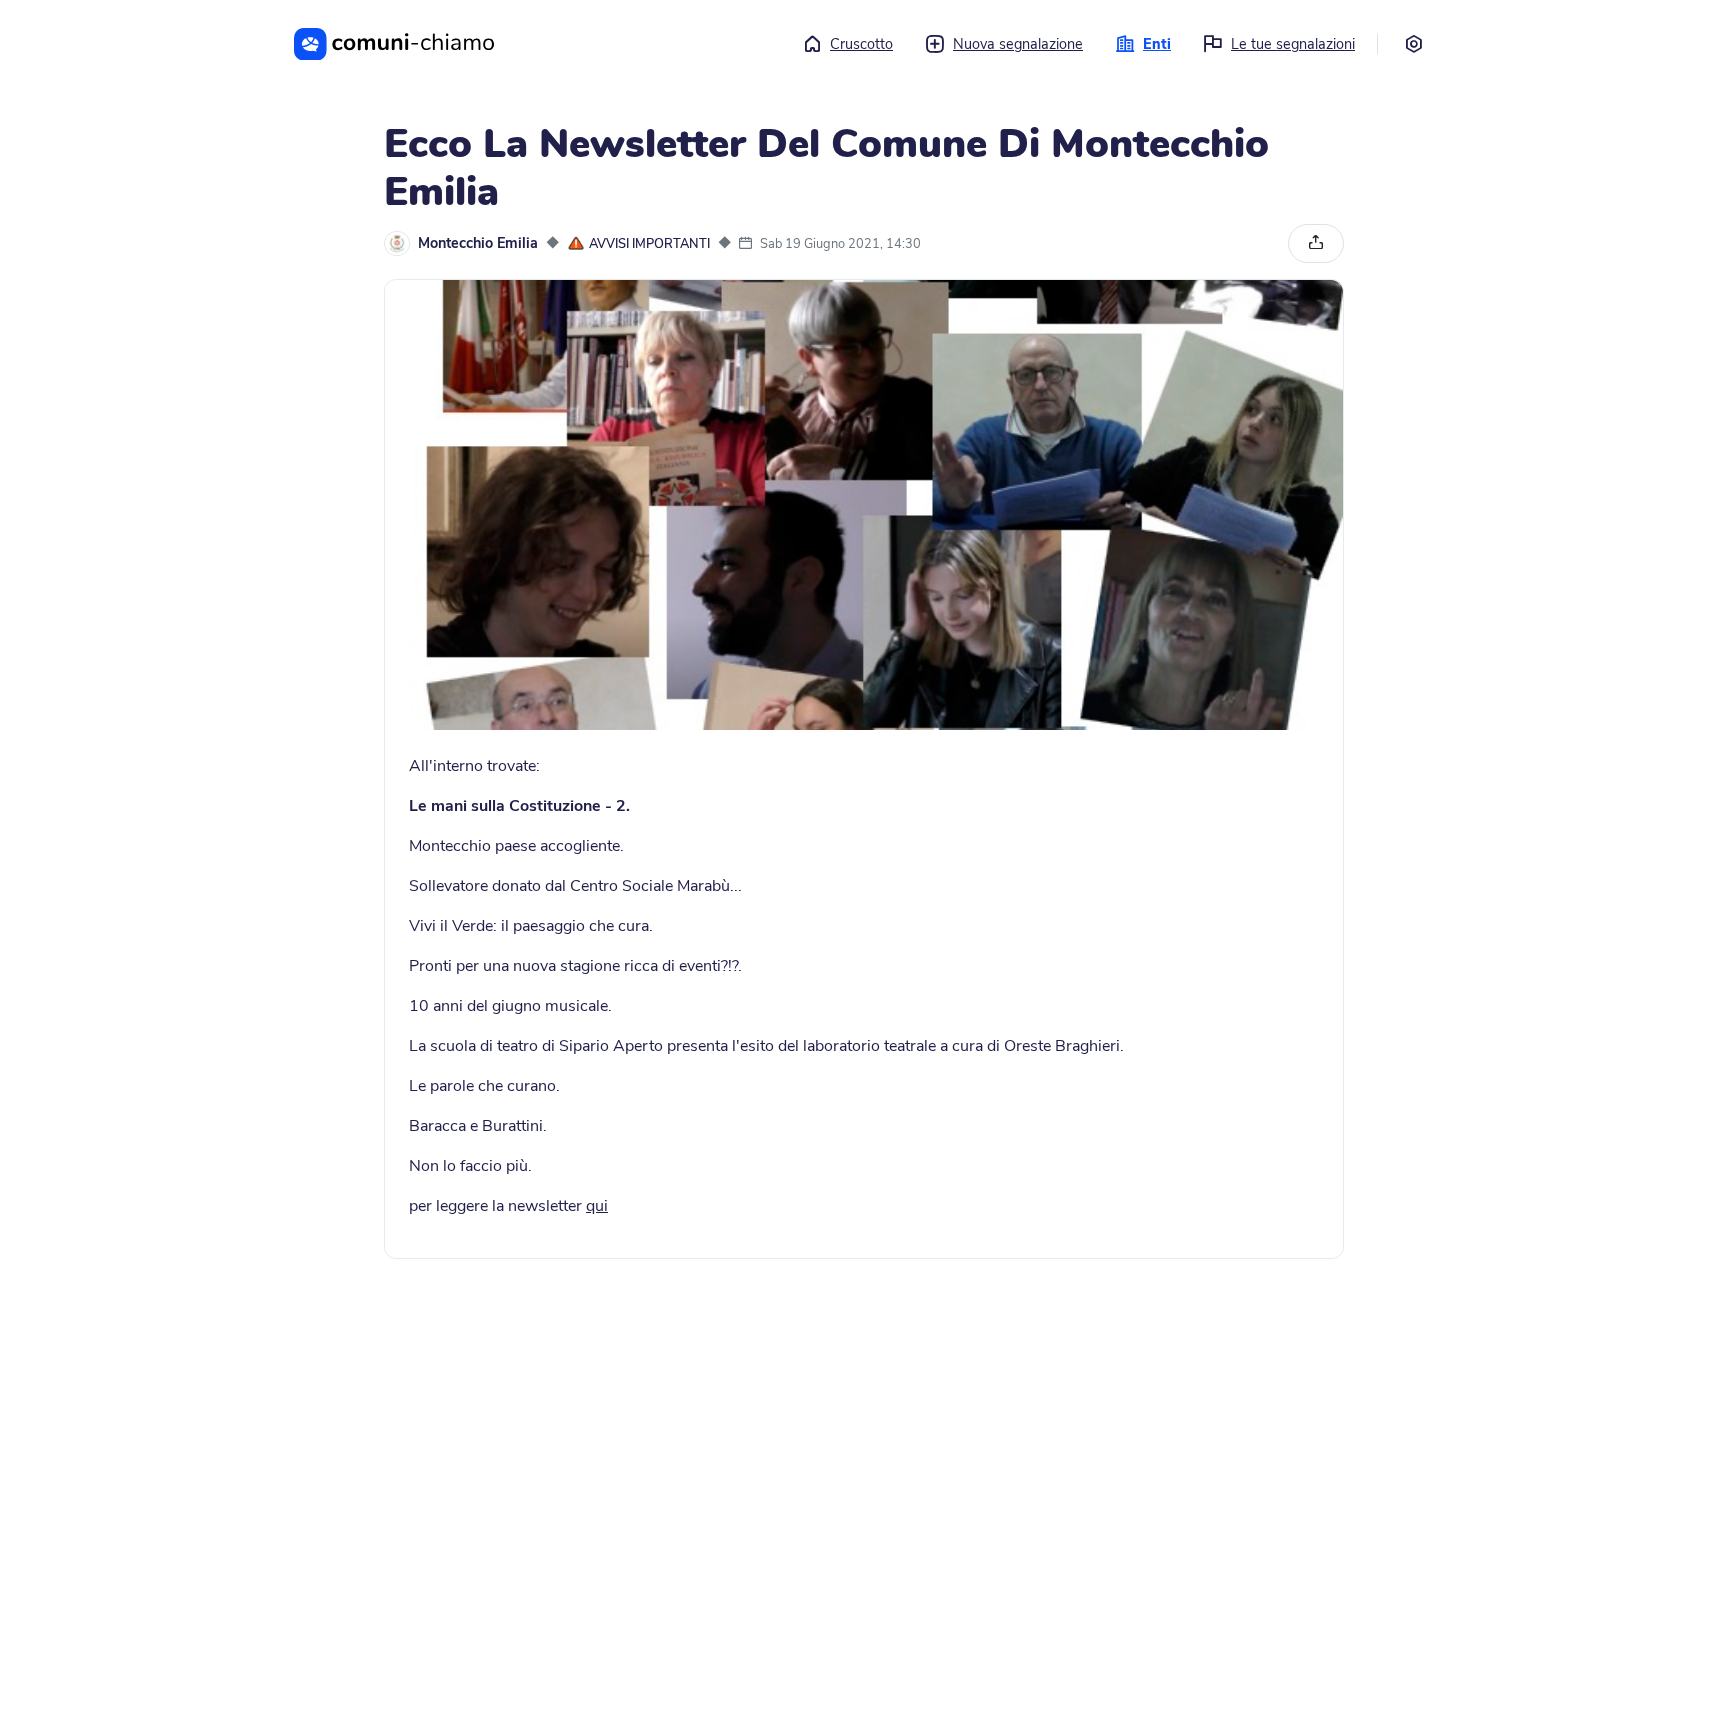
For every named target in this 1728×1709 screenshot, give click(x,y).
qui (597, 1206)
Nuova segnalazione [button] (1018, 44)
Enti (1157, 44)
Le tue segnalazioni (1293, 44)
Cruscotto (861, 44)
